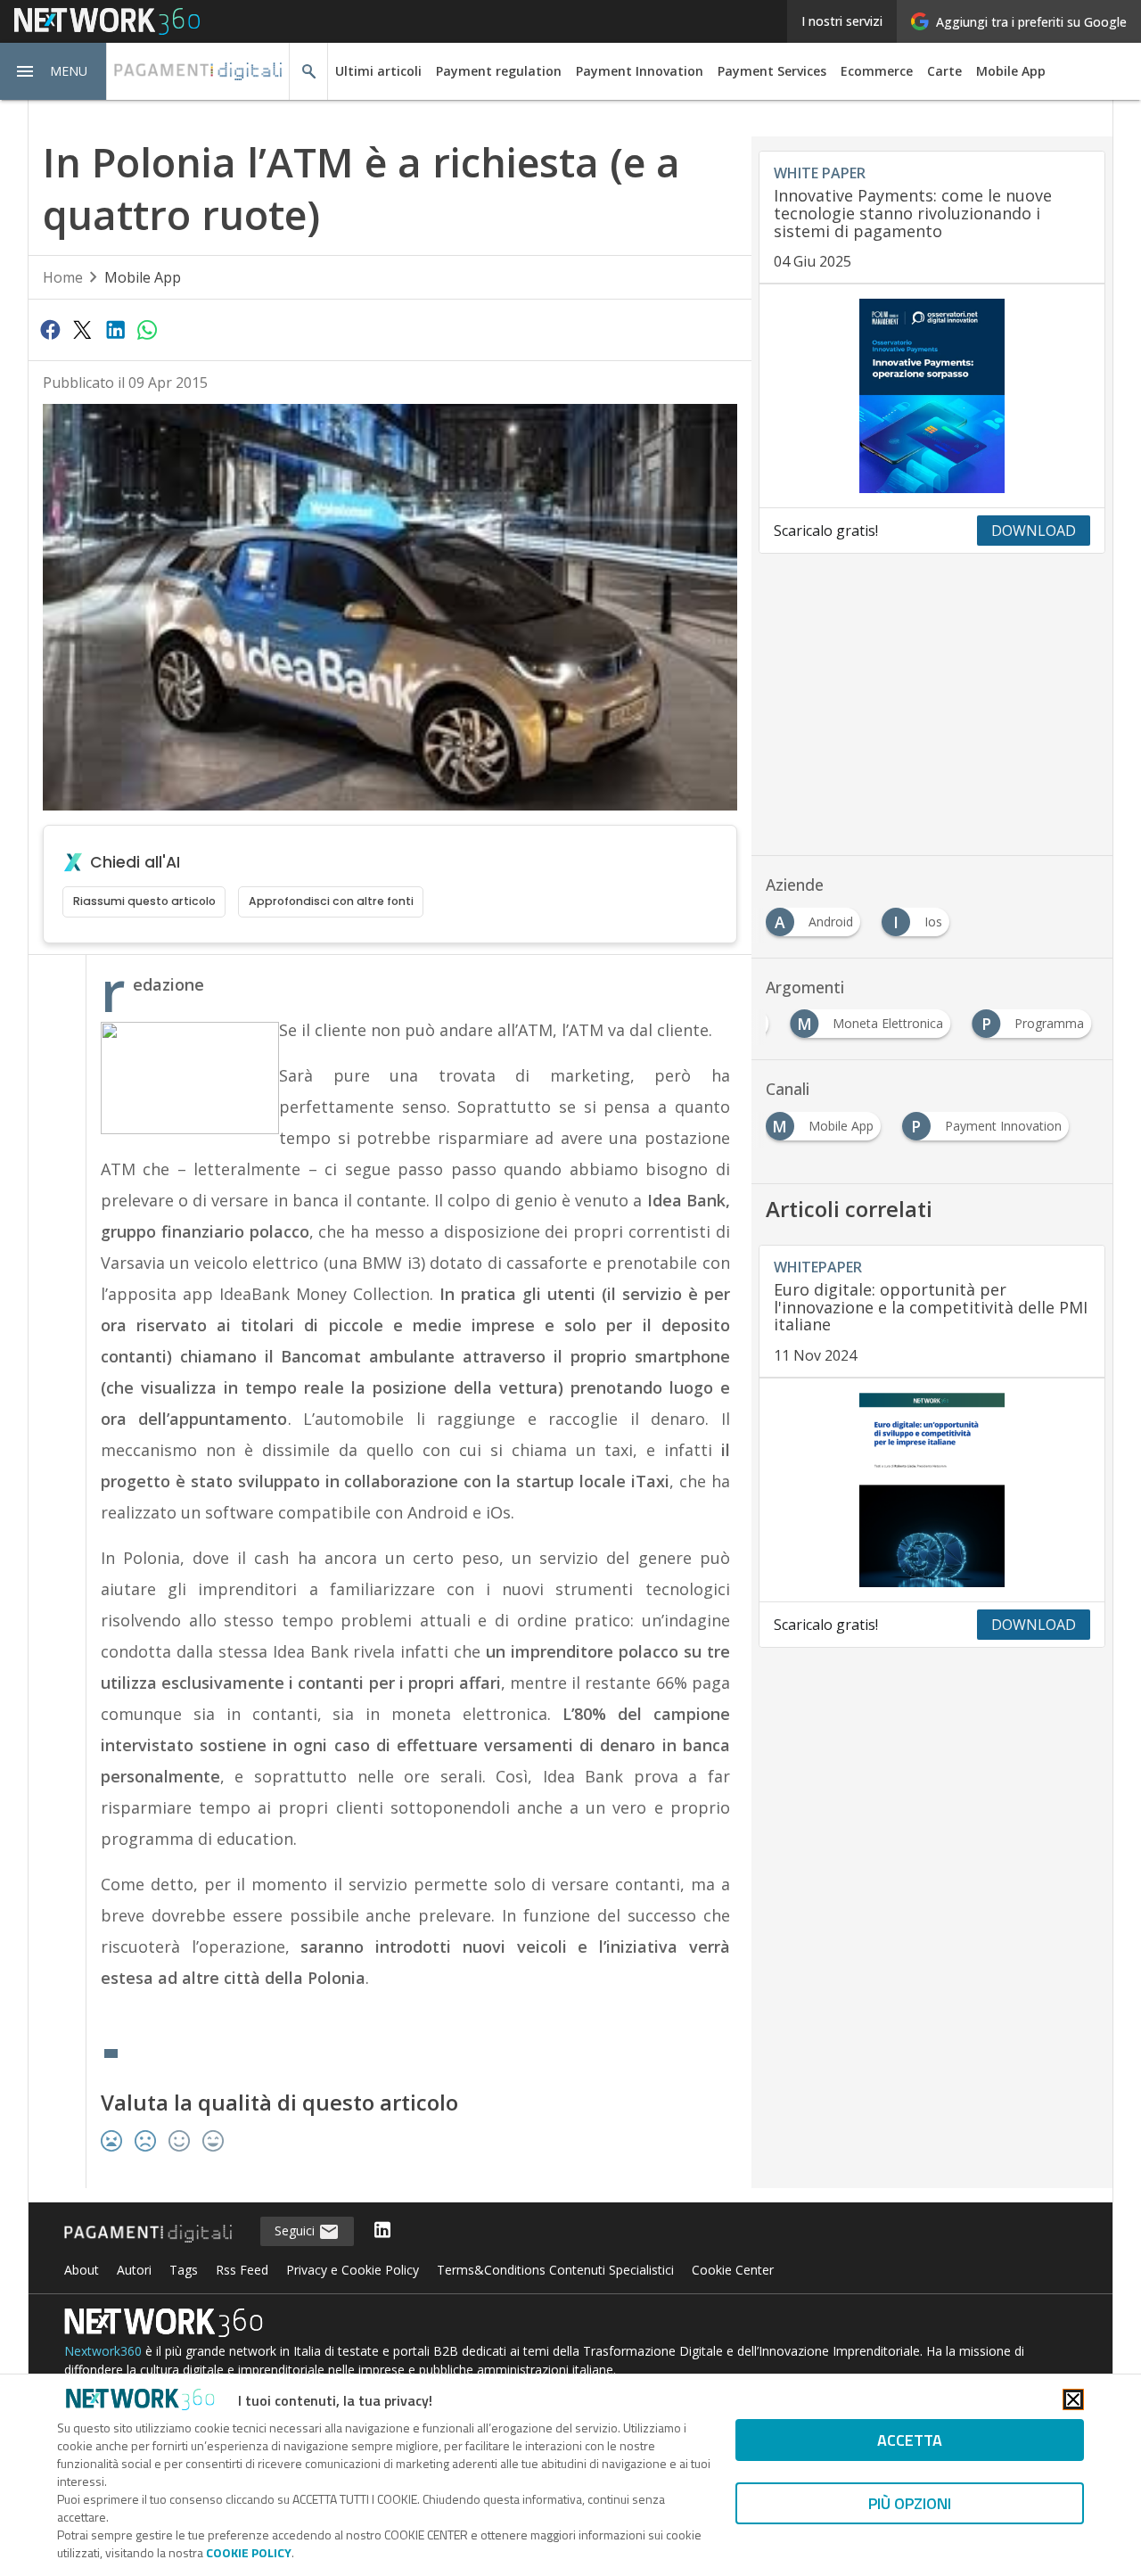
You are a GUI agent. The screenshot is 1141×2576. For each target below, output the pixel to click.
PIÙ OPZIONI (910, 2503)
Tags (184, 2270)
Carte (944, 71)
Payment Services (772, 71)
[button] (53, 71)
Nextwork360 (103, 2351)
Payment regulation (499, 71)
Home (63, 277)
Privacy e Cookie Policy (353, 2270)
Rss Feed (242, 2270)
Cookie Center (733, 2270)
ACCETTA (910, 2440)
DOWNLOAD (1034, 531)
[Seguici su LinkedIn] (382, 2231)
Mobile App (1011, 71)
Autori (134, 2270)
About (82, 2270)
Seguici (296, 2230)
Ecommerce (877, 71)
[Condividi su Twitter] (82, 329)
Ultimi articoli (378, 71)
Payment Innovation (640, 71)
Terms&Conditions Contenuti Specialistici (555, 2270)
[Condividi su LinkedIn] (115, 329)
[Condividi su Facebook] (50, 329)
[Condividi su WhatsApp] (147, 329)
